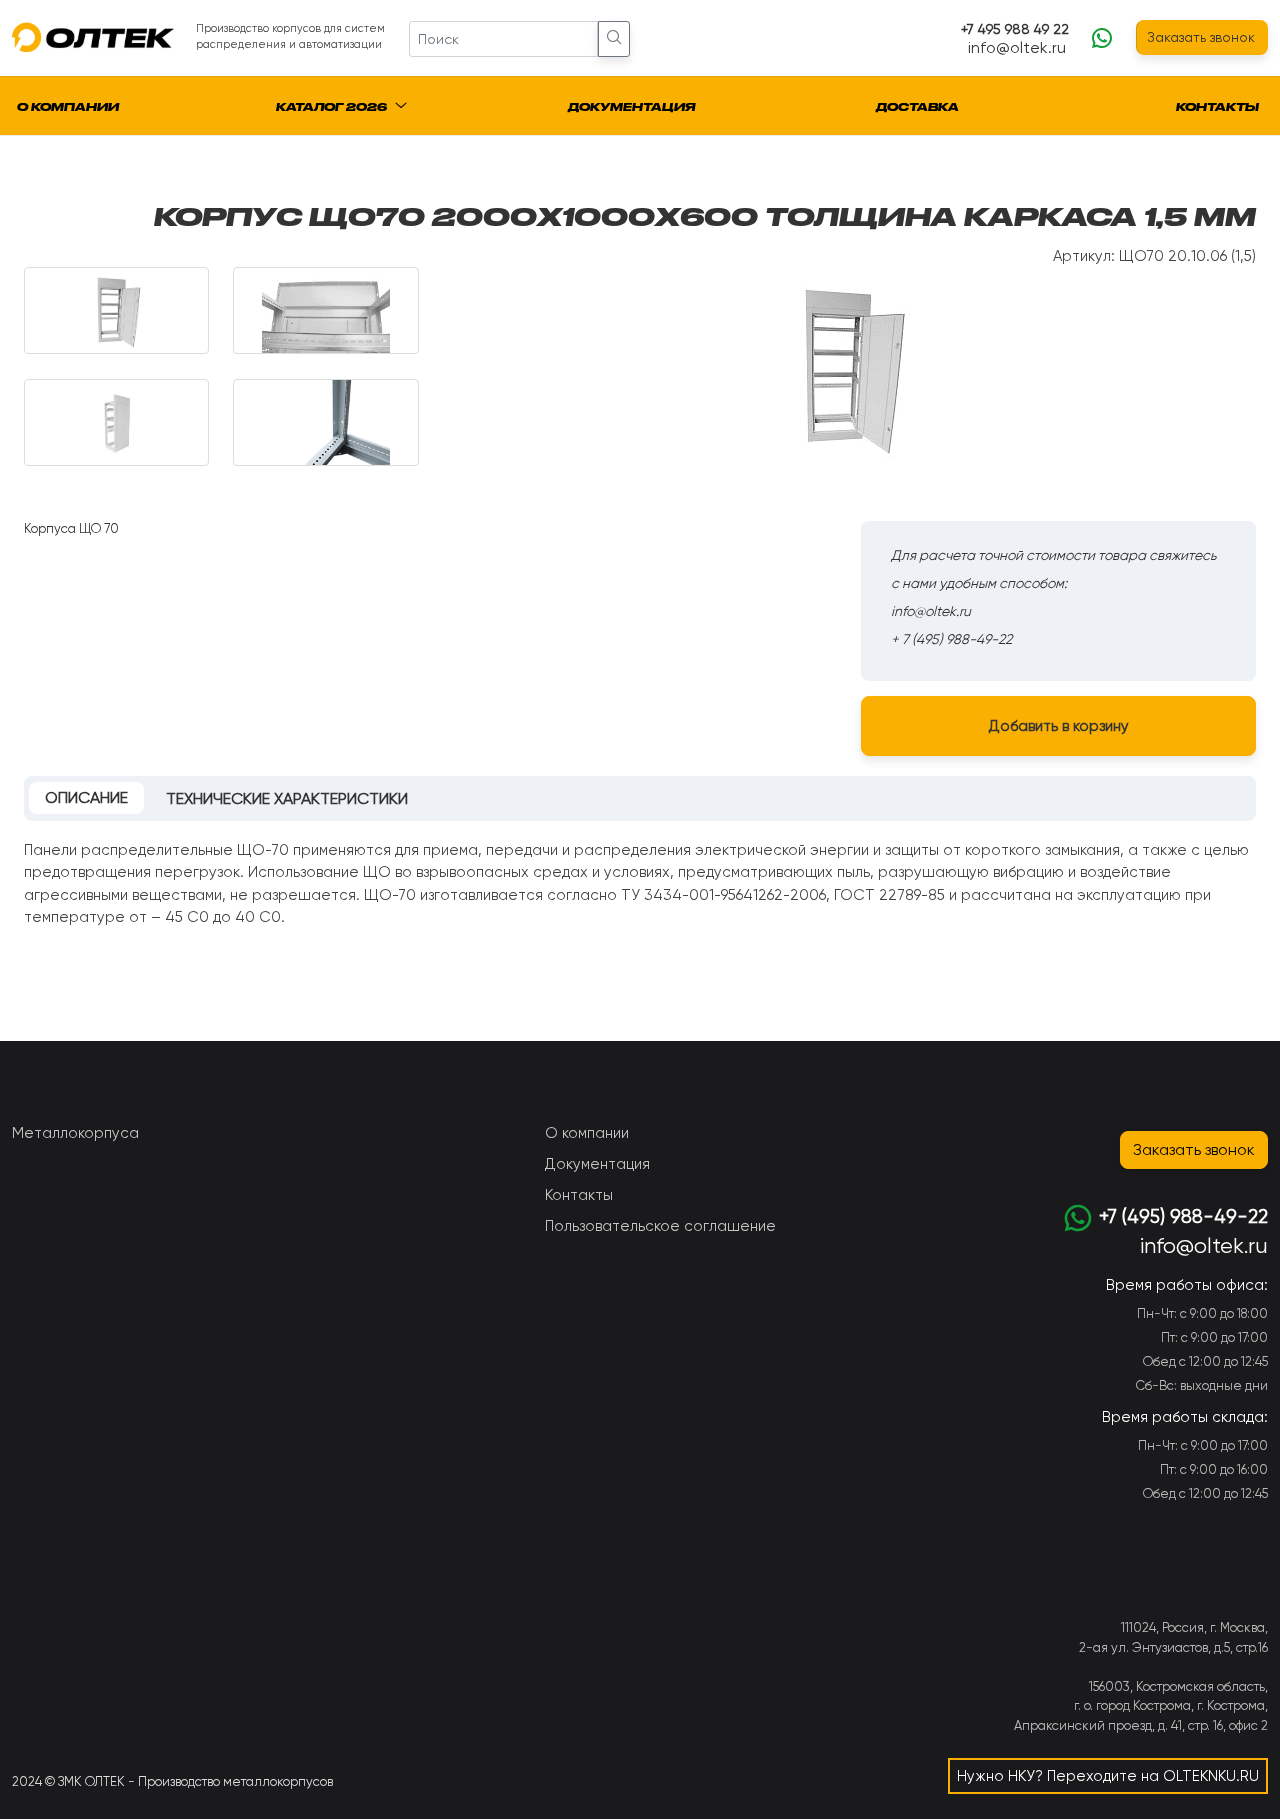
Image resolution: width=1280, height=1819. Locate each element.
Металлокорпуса (75, 1133)
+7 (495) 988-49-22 (1183, 1217)
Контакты (1217, 107)
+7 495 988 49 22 (1015, 29)
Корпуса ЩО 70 (71, 528)
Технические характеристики (287, 798)
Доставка (917, 107)
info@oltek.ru (1017, 47)
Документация (631, 107)
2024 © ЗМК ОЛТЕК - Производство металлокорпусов (172, 1781)
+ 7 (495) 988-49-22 (951, 639)
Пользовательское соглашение (660, 1226)
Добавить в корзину (1059, 726)
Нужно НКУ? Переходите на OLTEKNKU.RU (1108, 1776)
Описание (86, 797)
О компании (68, 107)
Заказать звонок (1201, 37)
